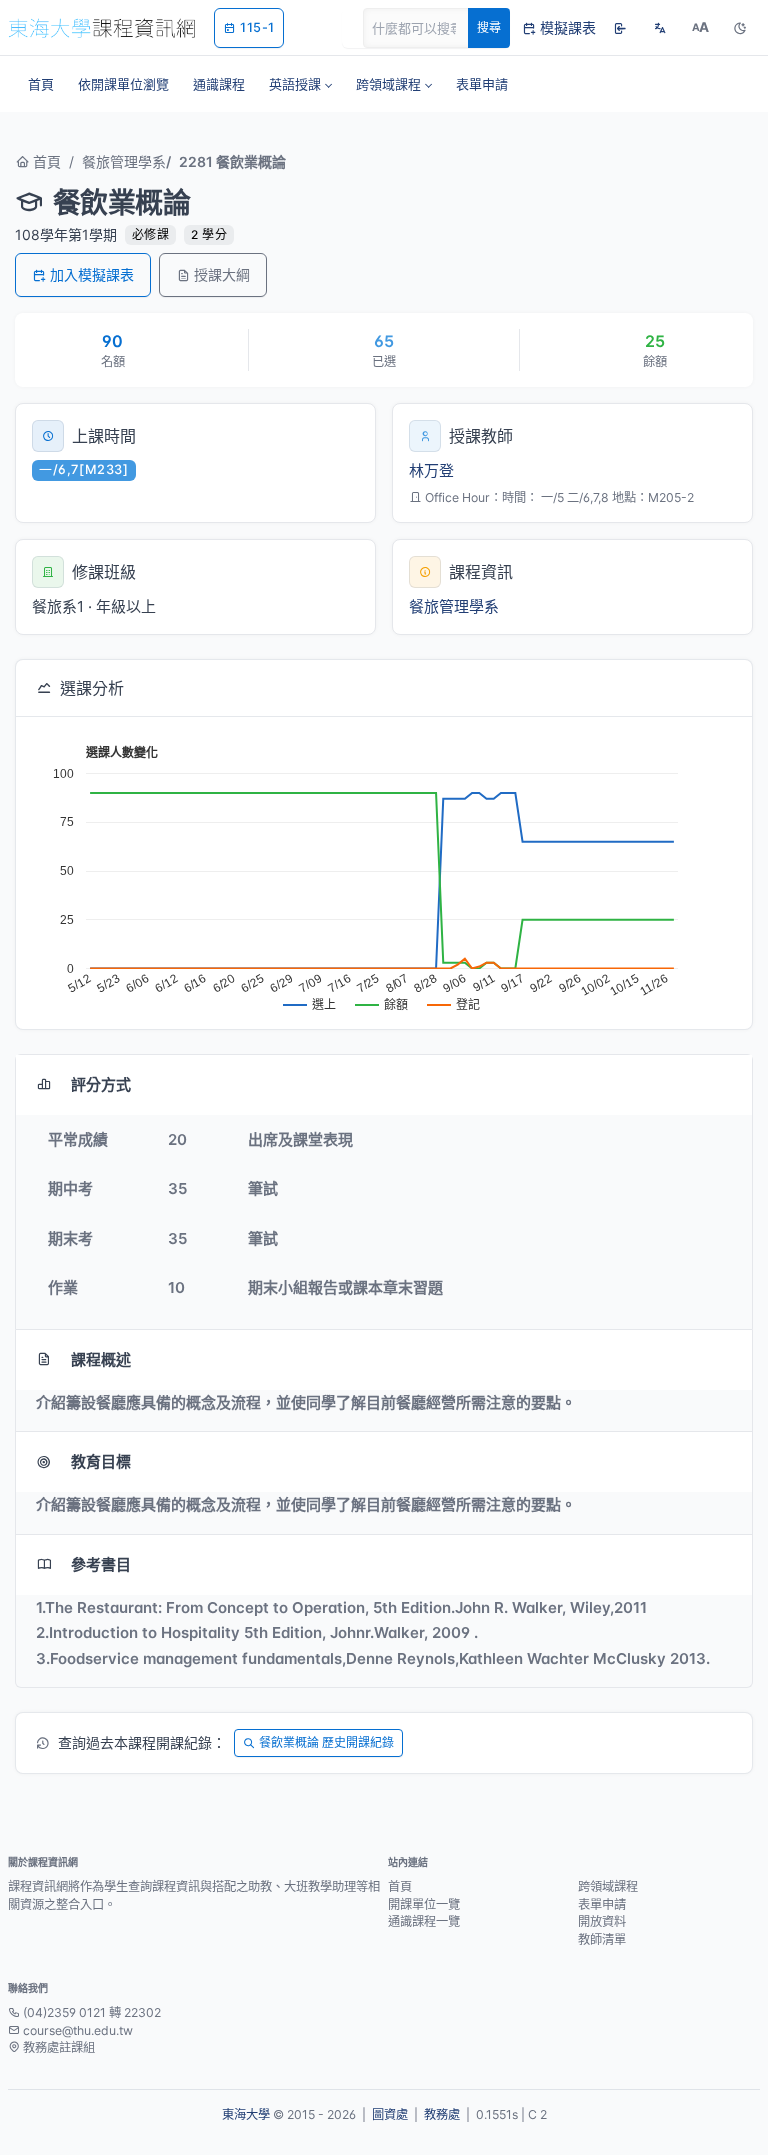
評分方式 (101, 1084)
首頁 (45, 161)
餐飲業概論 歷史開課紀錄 (326, 1742)
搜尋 (489, 27)
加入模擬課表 (92, 274)
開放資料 (602, 1921)
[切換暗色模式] (740, 28)
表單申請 (602, 1904)
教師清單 (602, 1939)
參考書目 (101, 1564)
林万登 (431, 470)
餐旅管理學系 (124, 161)
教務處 (442, 2114)
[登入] (620, 28)
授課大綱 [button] (222, 274)
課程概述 (101, 1359)
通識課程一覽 (424, 1921)
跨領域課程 (608, 1886)
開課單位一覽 (424, 1904)
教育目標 (101, 1461)
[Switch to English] (660, 28)
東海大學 (246, 2114)
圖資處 (390, 2114)
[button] (300, 84)
